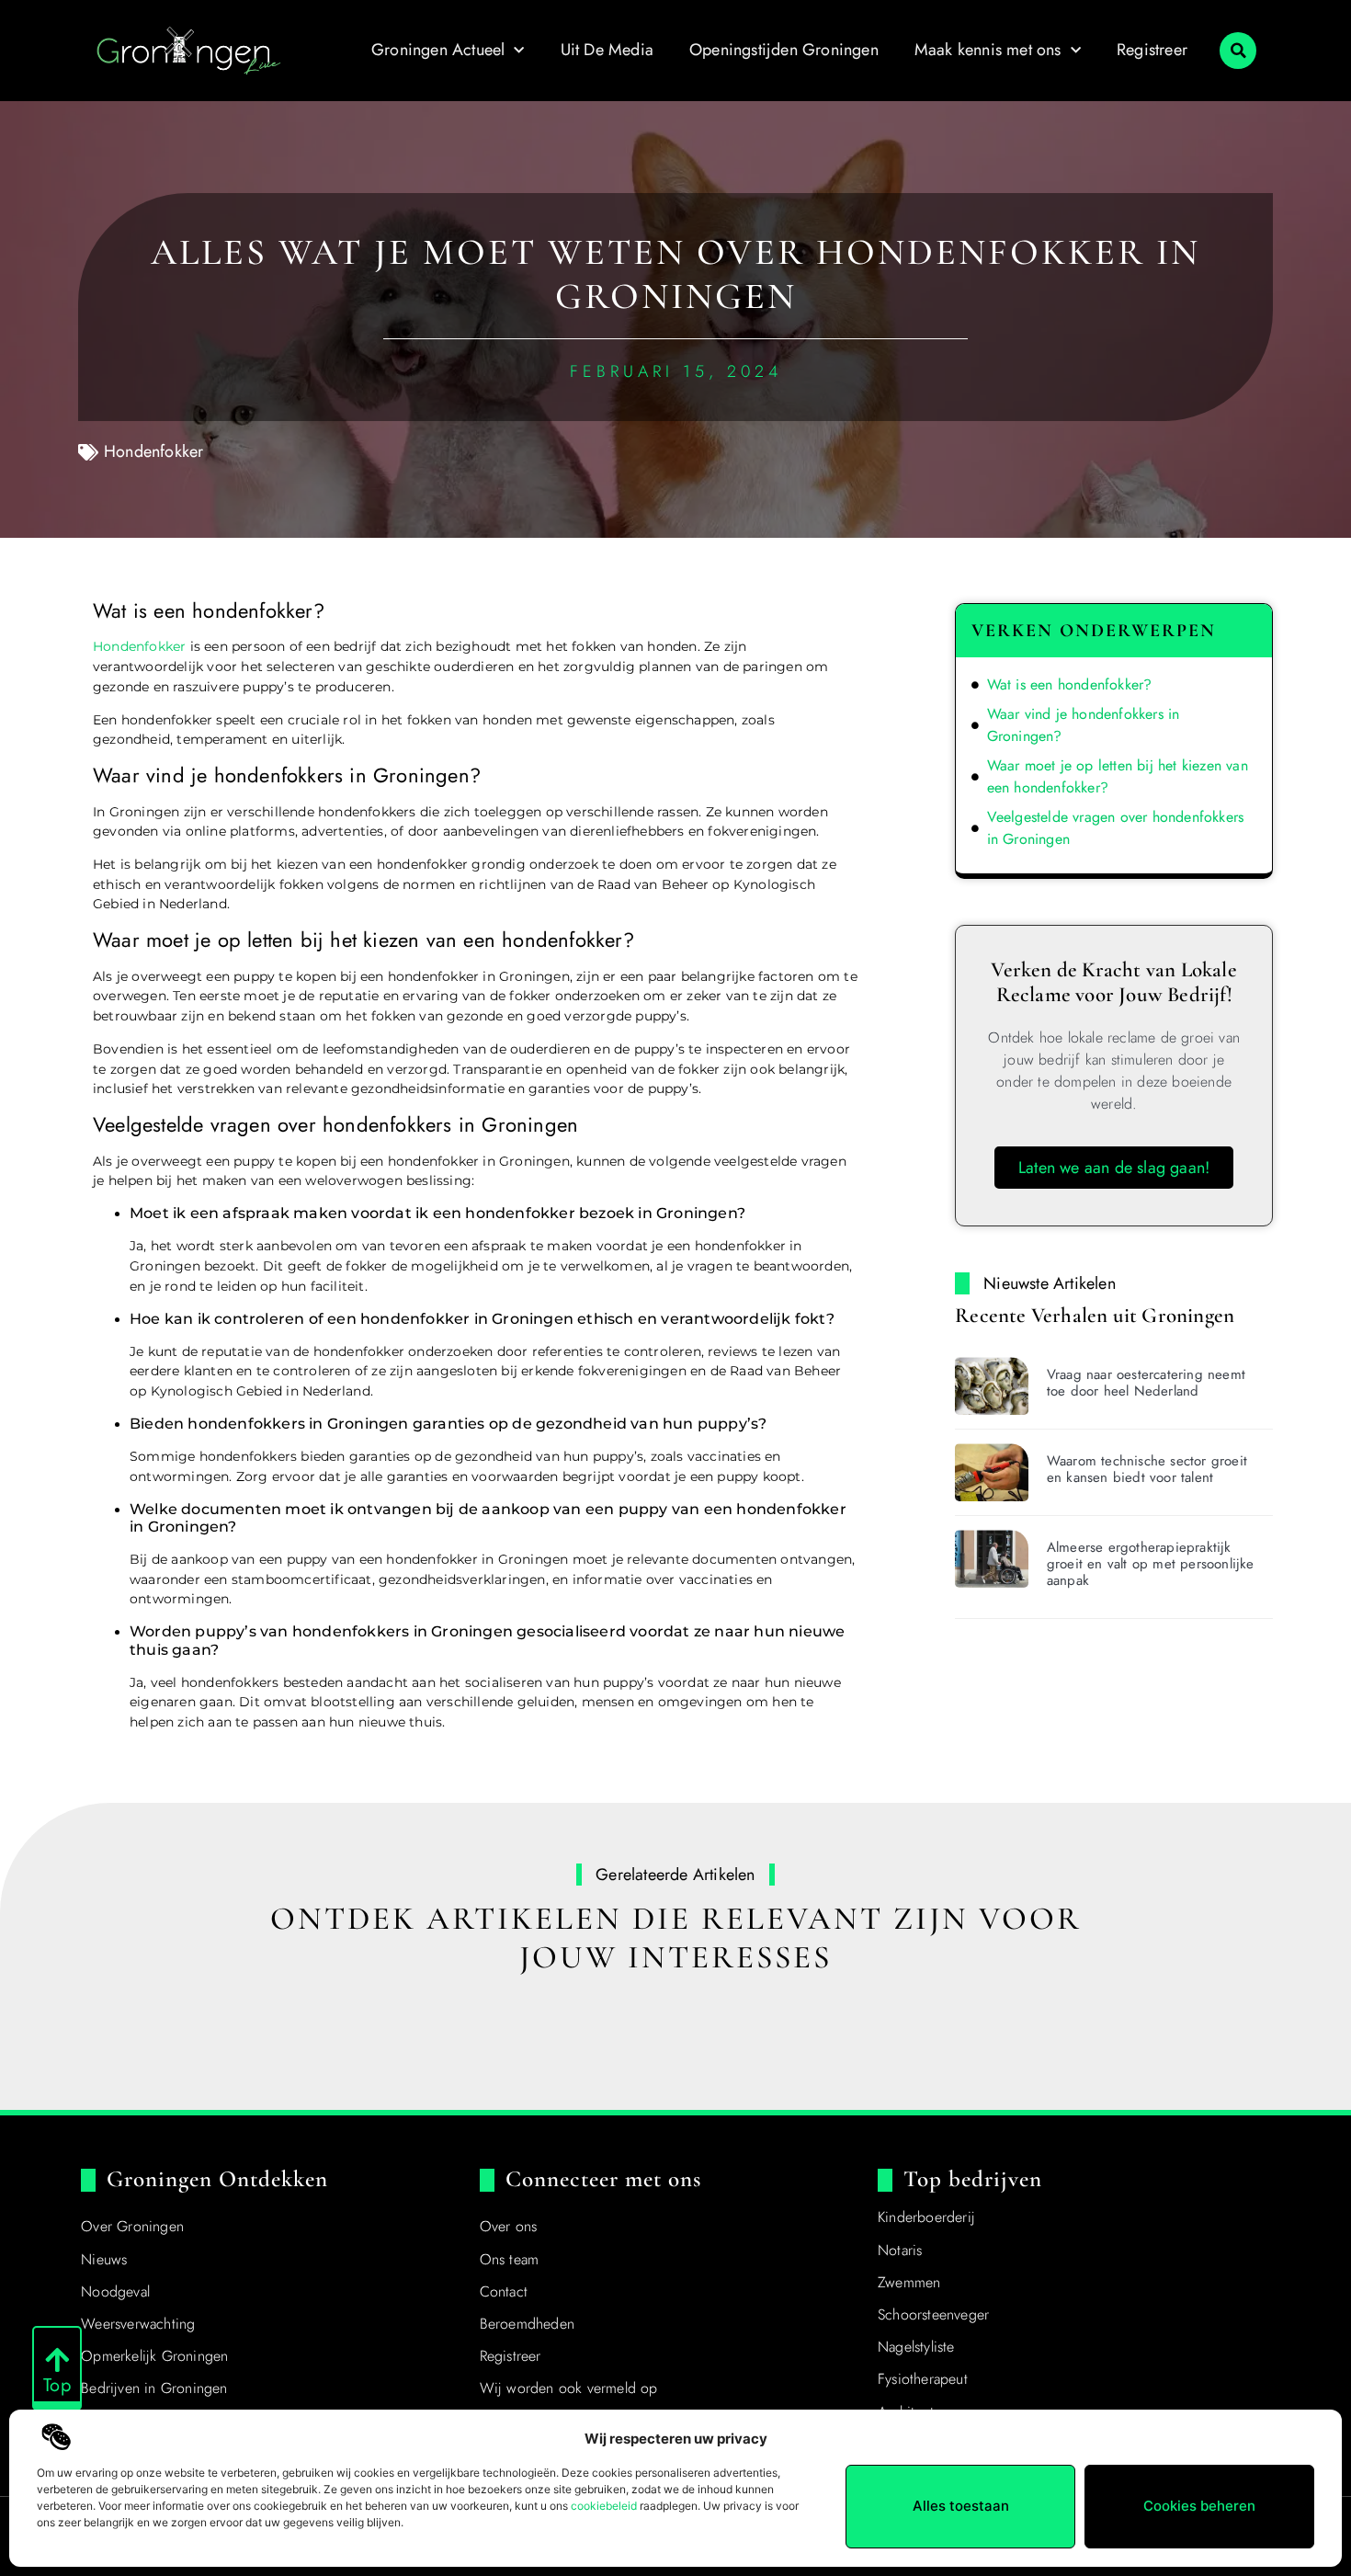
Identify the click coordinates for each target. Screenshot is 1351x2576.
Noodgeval (115, 2291)
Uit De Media (607, 50)
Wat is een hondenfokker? (1070, 684)
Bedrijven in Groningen (154, 2388)
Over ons (509, 2226)
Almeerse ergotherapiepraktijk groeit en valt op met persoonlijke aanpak (1151, 1564)
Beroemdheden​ (527, 2324)
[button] (1238, 51)
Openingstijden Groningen (784, 50)
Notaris (900, 2250)
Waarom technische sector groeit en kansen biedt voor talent (1147, 1469)
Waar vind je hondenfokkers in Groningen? (1084, 725)
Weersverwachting (138, 2324)
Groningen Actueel (438, 50)
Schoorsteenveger (933, 2314)
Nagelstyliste (916, 2347)
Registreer (1152, 50)
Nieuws (104, 2259)
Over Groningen (132, 2226)
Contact (504, 2291)
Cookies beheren (1199, 2506)
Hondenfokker (153, 451)
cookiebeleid (604, 2506)
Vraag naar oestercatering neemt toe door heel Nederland (1146, 1383)
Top (57, 2385)
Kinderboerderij (926, 2217)
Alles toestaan (961, 2506)
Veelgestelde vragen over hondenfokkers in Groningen (1116, 828)
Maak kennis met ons (988, 50)
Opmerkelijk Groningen (154, 2356)
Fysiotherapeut (923, 2379)
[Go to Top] (57, 2360)
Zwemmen (909, 2282)
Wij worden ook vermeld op (569, 2388)
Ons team (510, 2259)
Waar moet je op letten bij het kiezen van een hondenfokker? (1118, 776)
